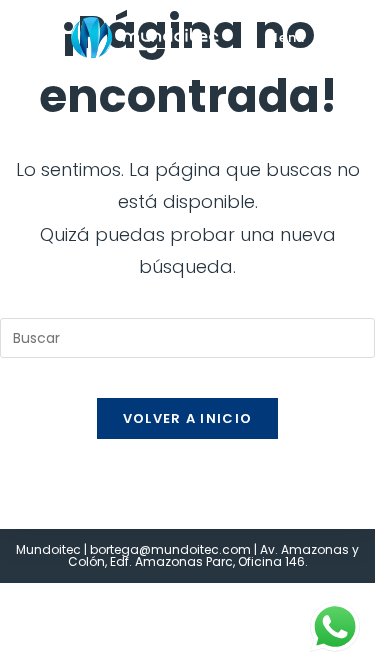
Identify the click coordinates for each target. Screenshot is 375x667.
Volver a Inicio (188, 418)
